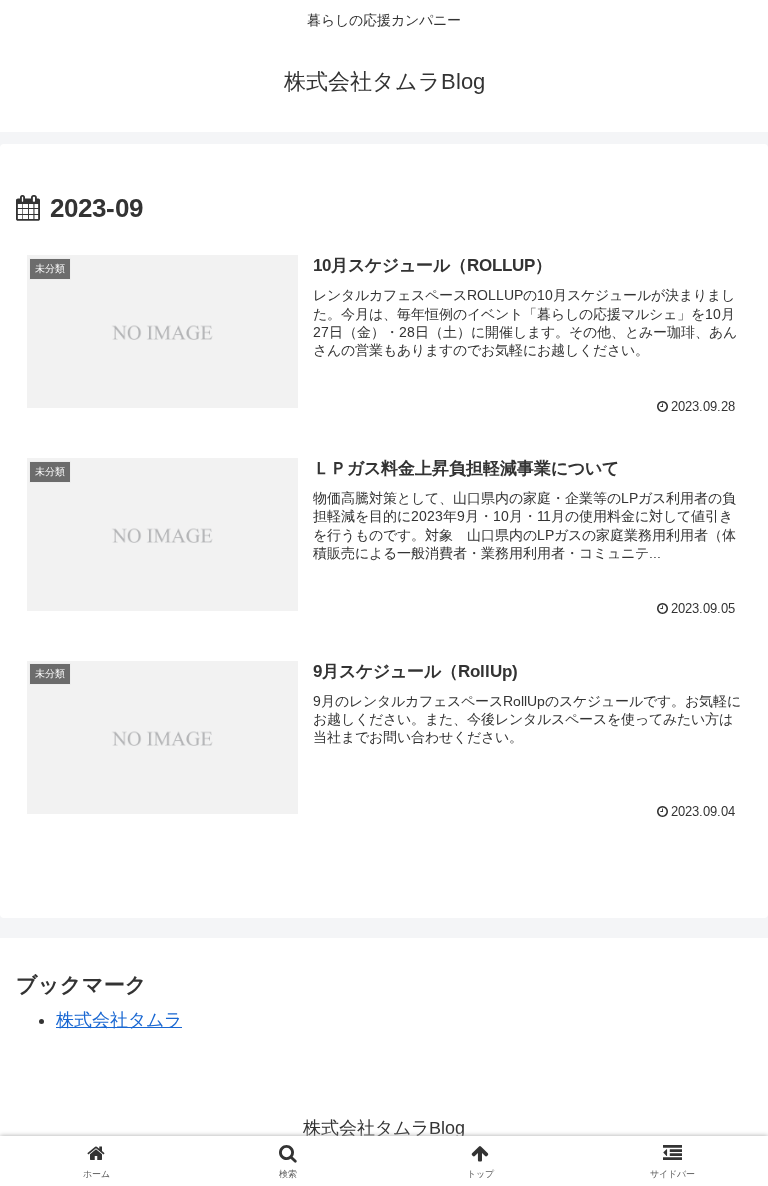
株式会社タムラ (119, 1020)
